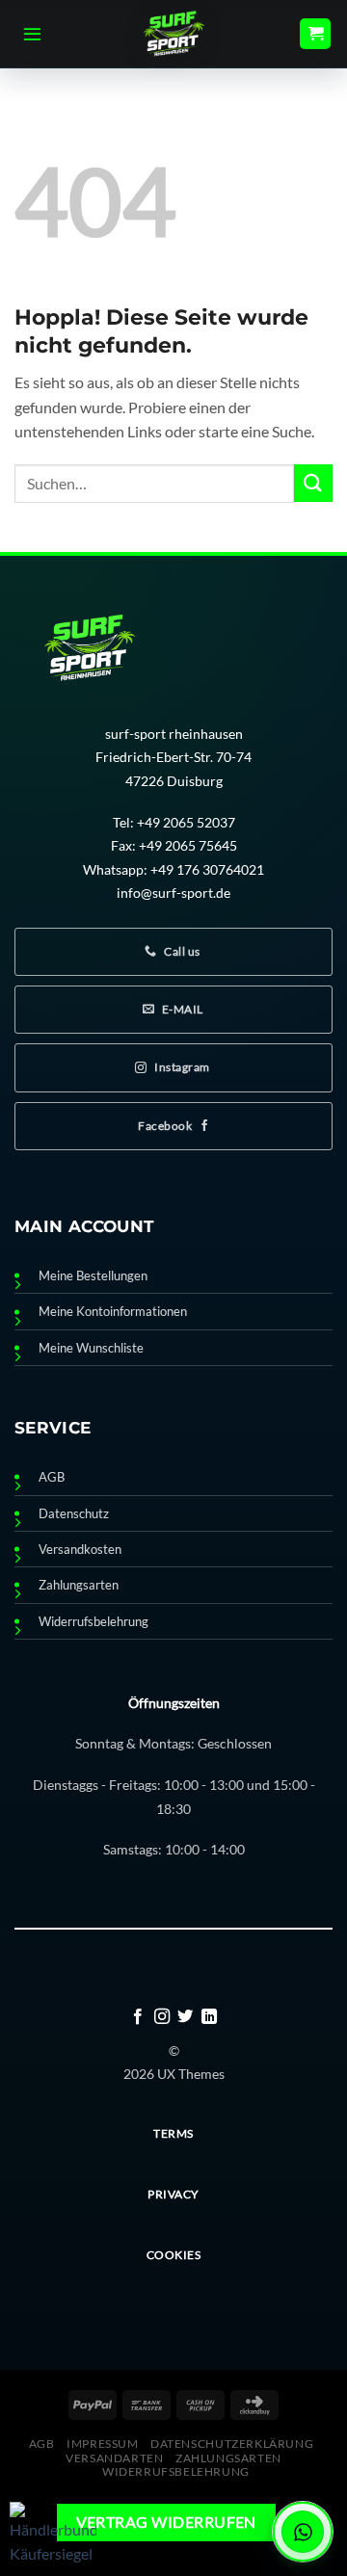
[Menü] (32, 34)
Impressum (103, 2444)
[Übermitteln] (313, 483)
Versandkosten (80, 1550)
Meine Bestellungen (93, 1276)
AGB (52, 1477)
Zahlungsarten (79, 1585)
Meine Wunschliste (91, 1348)
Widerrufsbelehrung (93, 1622)
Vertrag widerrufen (166, 2522)
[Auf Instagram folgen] (162, 2017)
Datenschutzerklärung (232, 2444)
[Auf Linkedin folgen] (209, 2017)
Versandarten (114, 2458)
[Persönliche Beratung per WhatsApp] (303, 2532)
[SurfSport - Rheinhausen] (173, 34)
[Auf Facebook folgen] (138, 2017)
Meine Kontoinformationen (113, 1312)
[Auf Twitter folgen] (185, 2017)
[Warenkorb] (315, 34)
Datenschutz (74, 1514)
